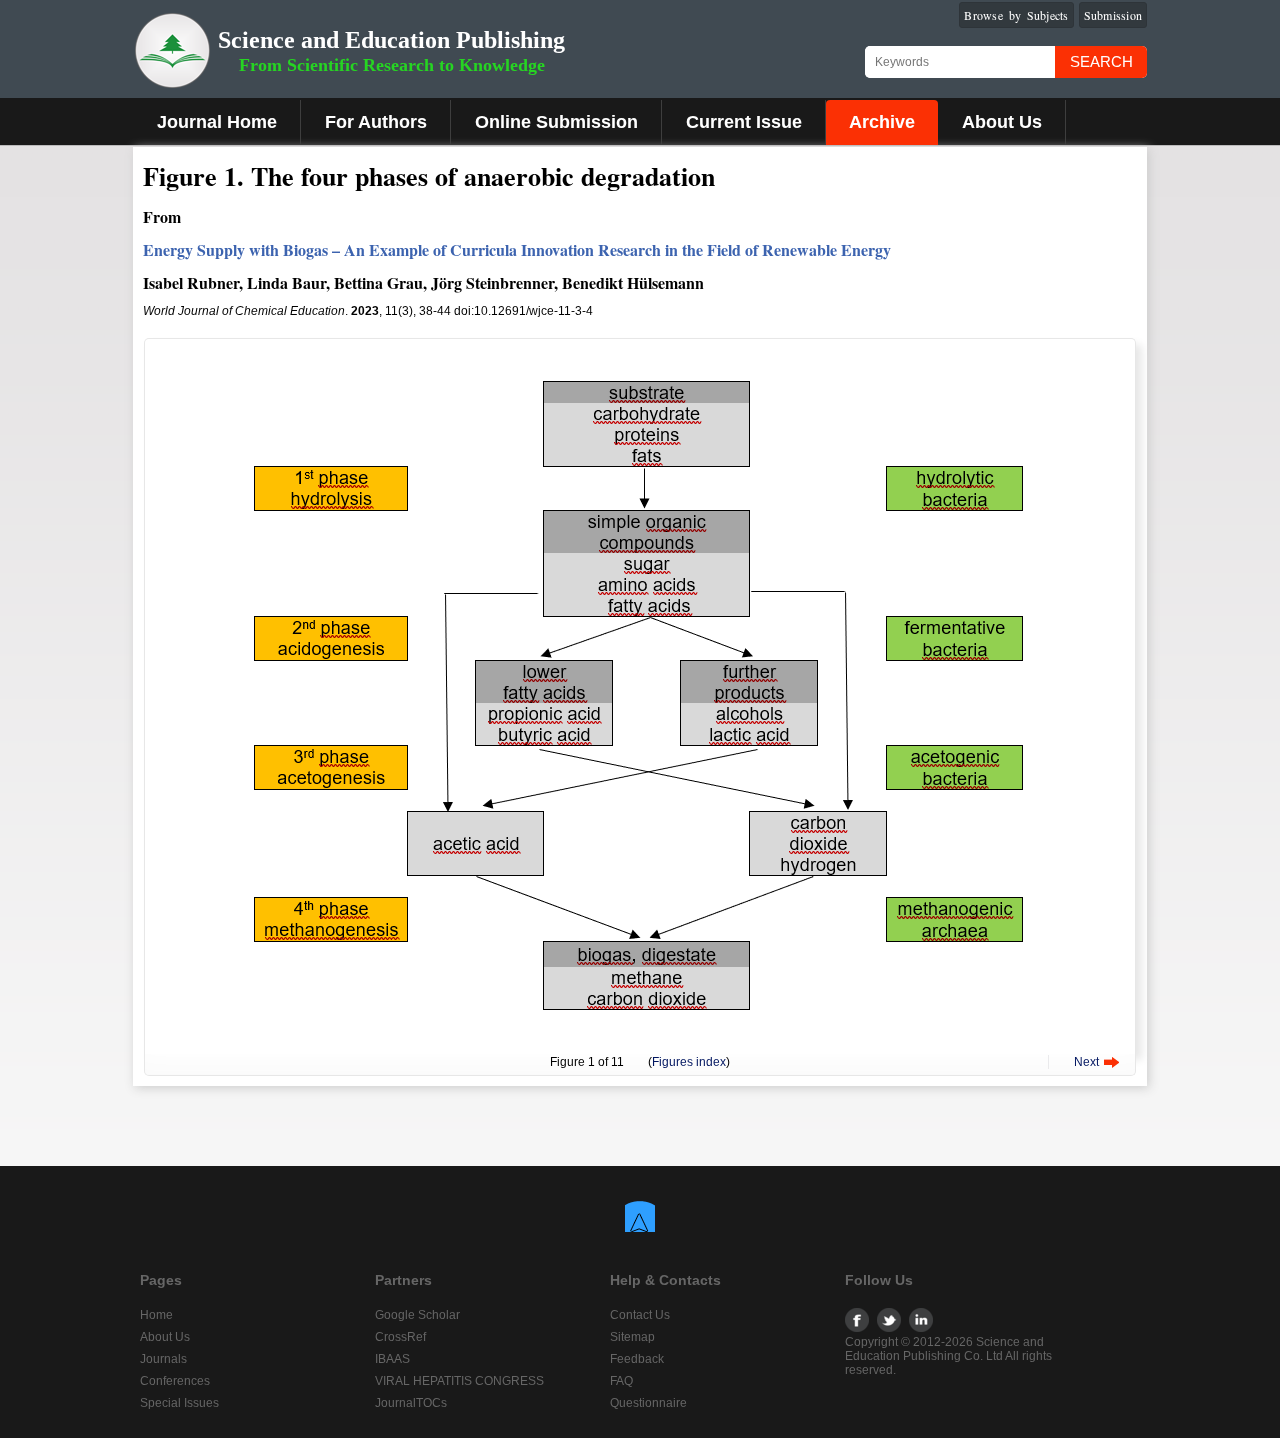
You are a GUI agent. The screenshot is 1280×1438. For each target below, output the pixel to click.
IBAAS (392, 1359)
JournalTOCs (411, 1403)
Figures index (689, 1062)
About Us (1002, 122)
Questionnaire (648, 1403)
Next (1086, 1062)
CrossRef (400, 1337)
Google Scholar (417, 1315)
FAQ (621, 1381)
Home (156, 1315)
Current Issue (744, 122)
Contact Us (640, 1315)
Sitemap (632, 1337)
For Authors (376, 122)
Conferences (175, 1381)
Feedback (637, 1359)
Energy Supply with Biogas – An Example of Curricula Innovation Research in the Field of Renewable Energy (517, 249)
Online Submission (556, 122)
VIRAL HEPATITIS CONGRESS (459, 1381)
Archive (882, 122)
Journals (163, 1359)
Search (1101, 61)
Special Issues (179, 1403)
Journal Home (217, 122)
